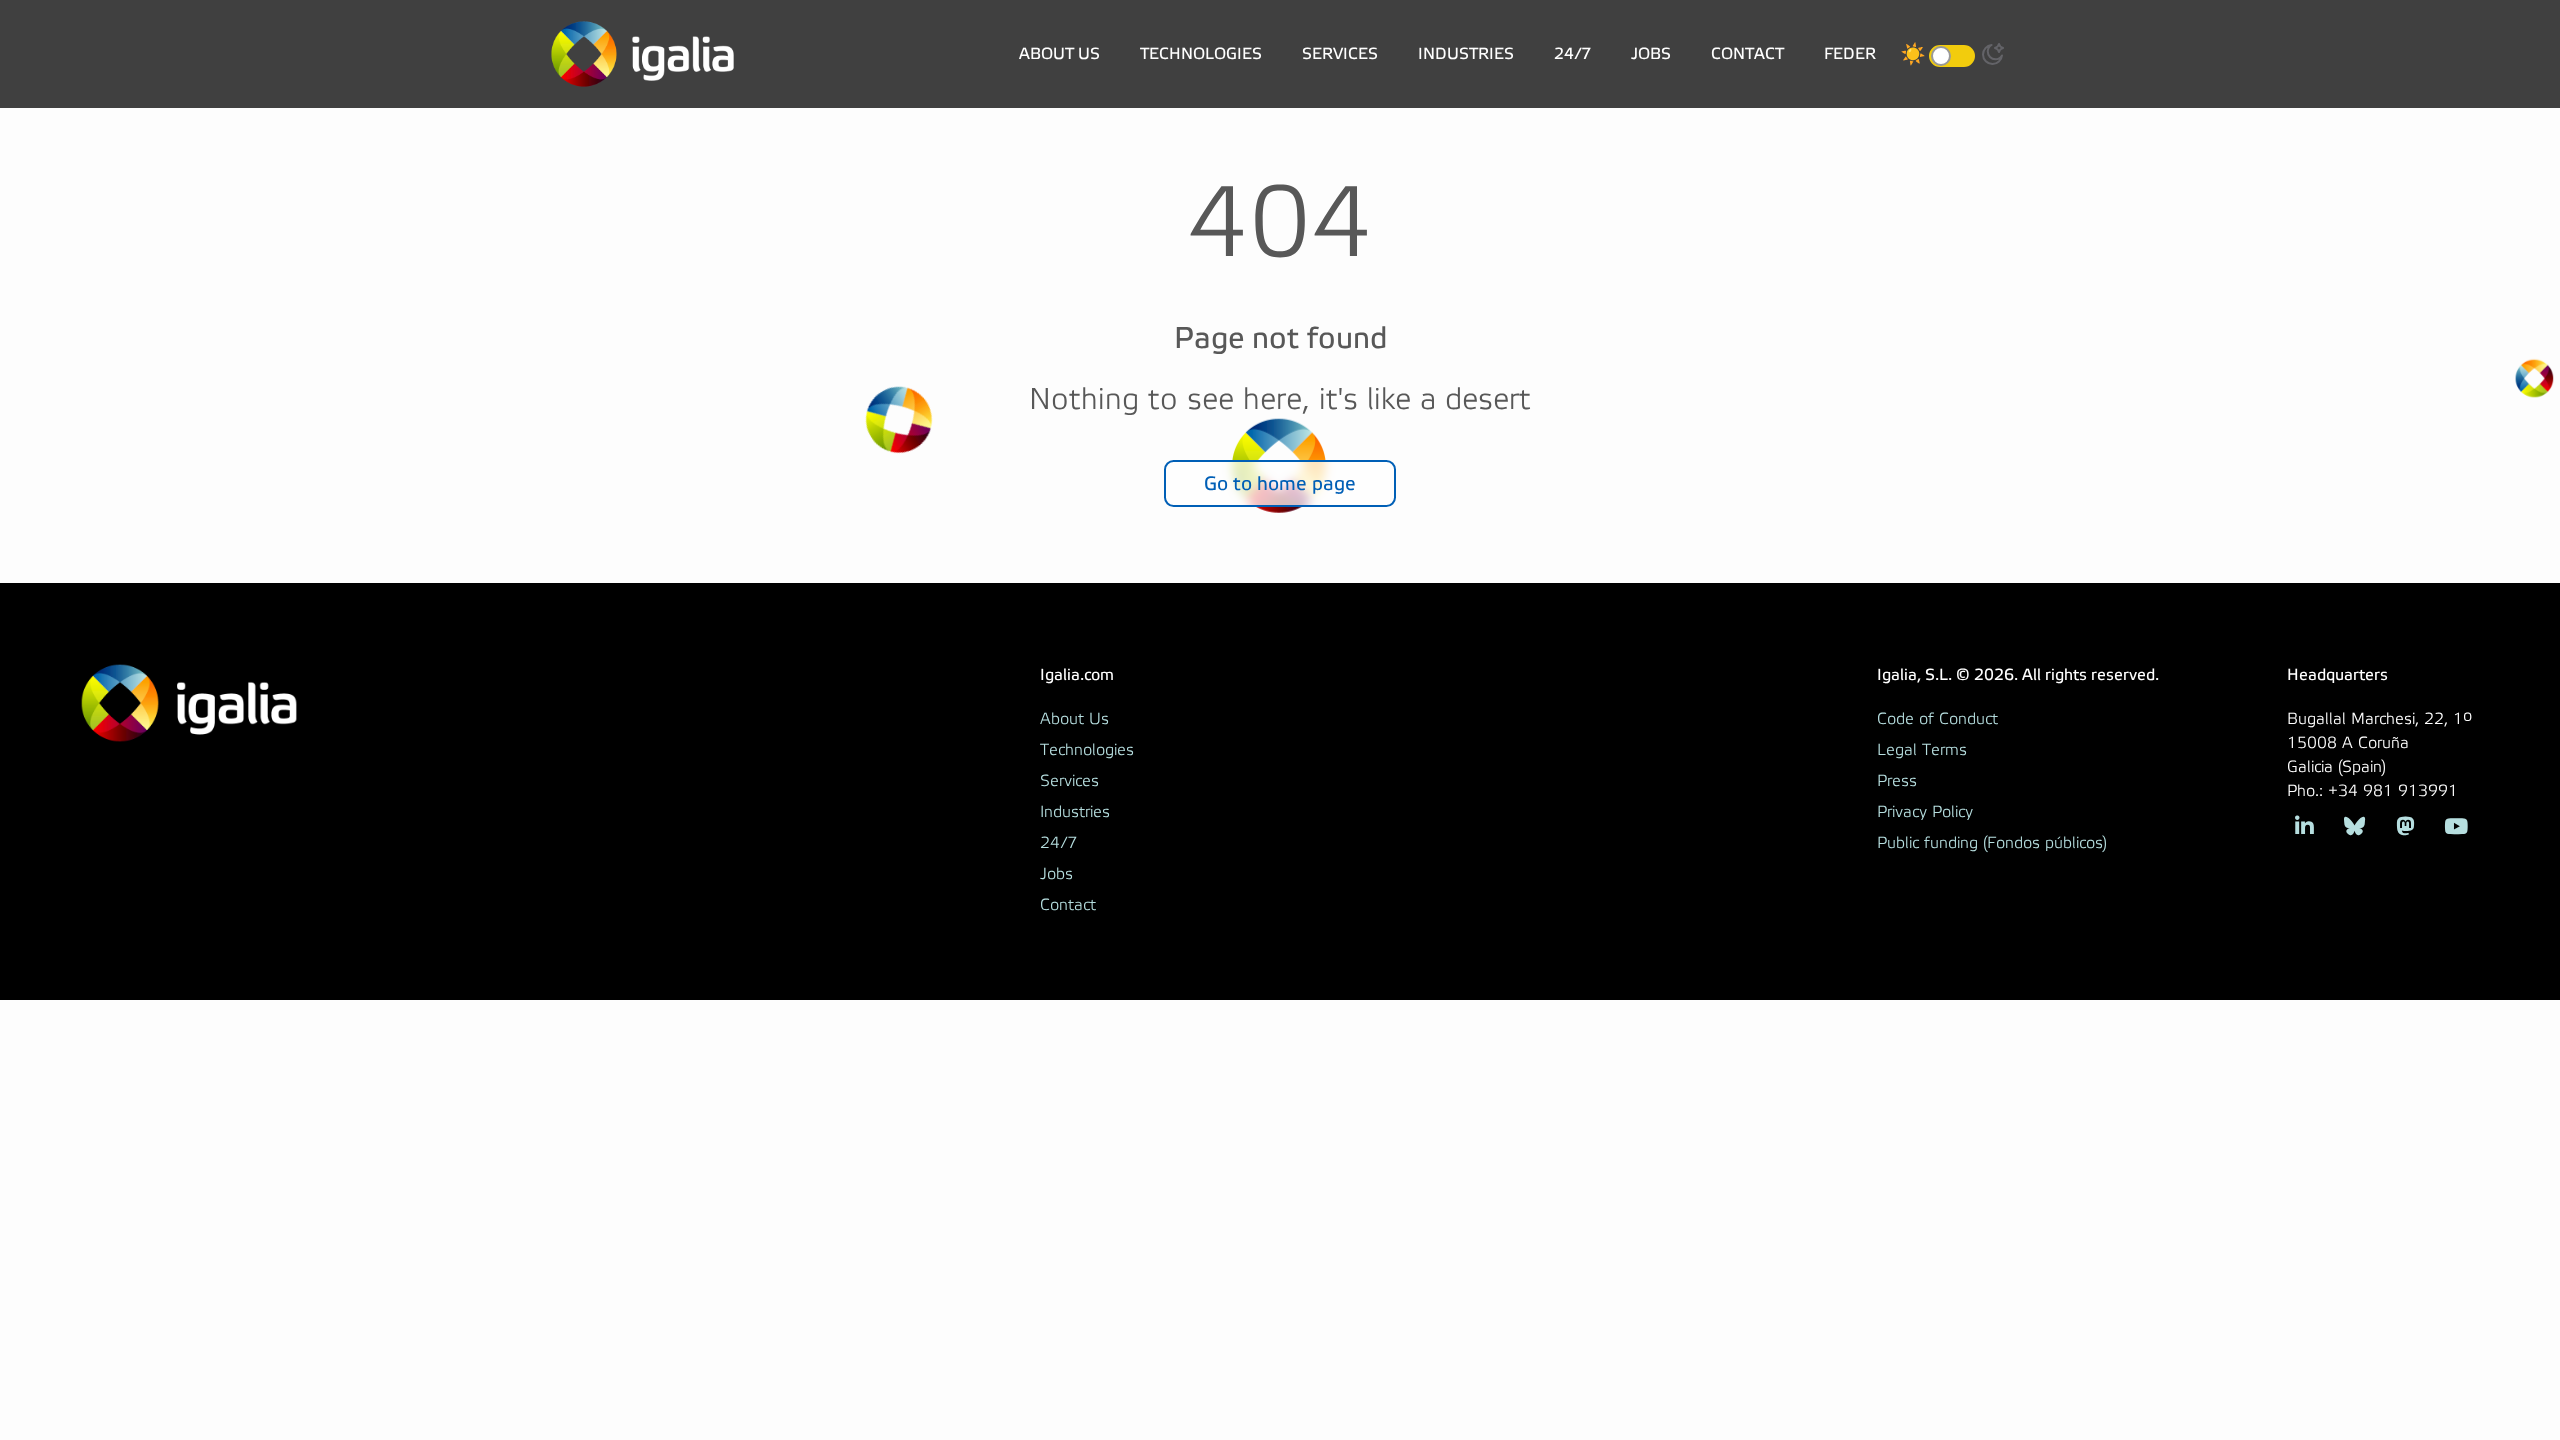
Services (1340, 53)
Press (1897, 781)
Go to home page (1280, 483)
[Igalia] (642, 54)
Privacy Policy (1925, 812)
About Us (1059, 53)
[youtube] (2455, 824)
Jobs (1651, 53)
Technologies (1201, 53)
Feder (1850, 53)
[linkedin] (2304, 824)
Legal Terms (1922, 750)
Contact (1747, 53)
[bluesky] (2354, 824)
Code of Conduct (1937, 719)
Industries (1466, 53)
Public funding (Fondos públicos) (1992, 843)
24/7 (1572, 53)
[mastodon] (2405, 824)
